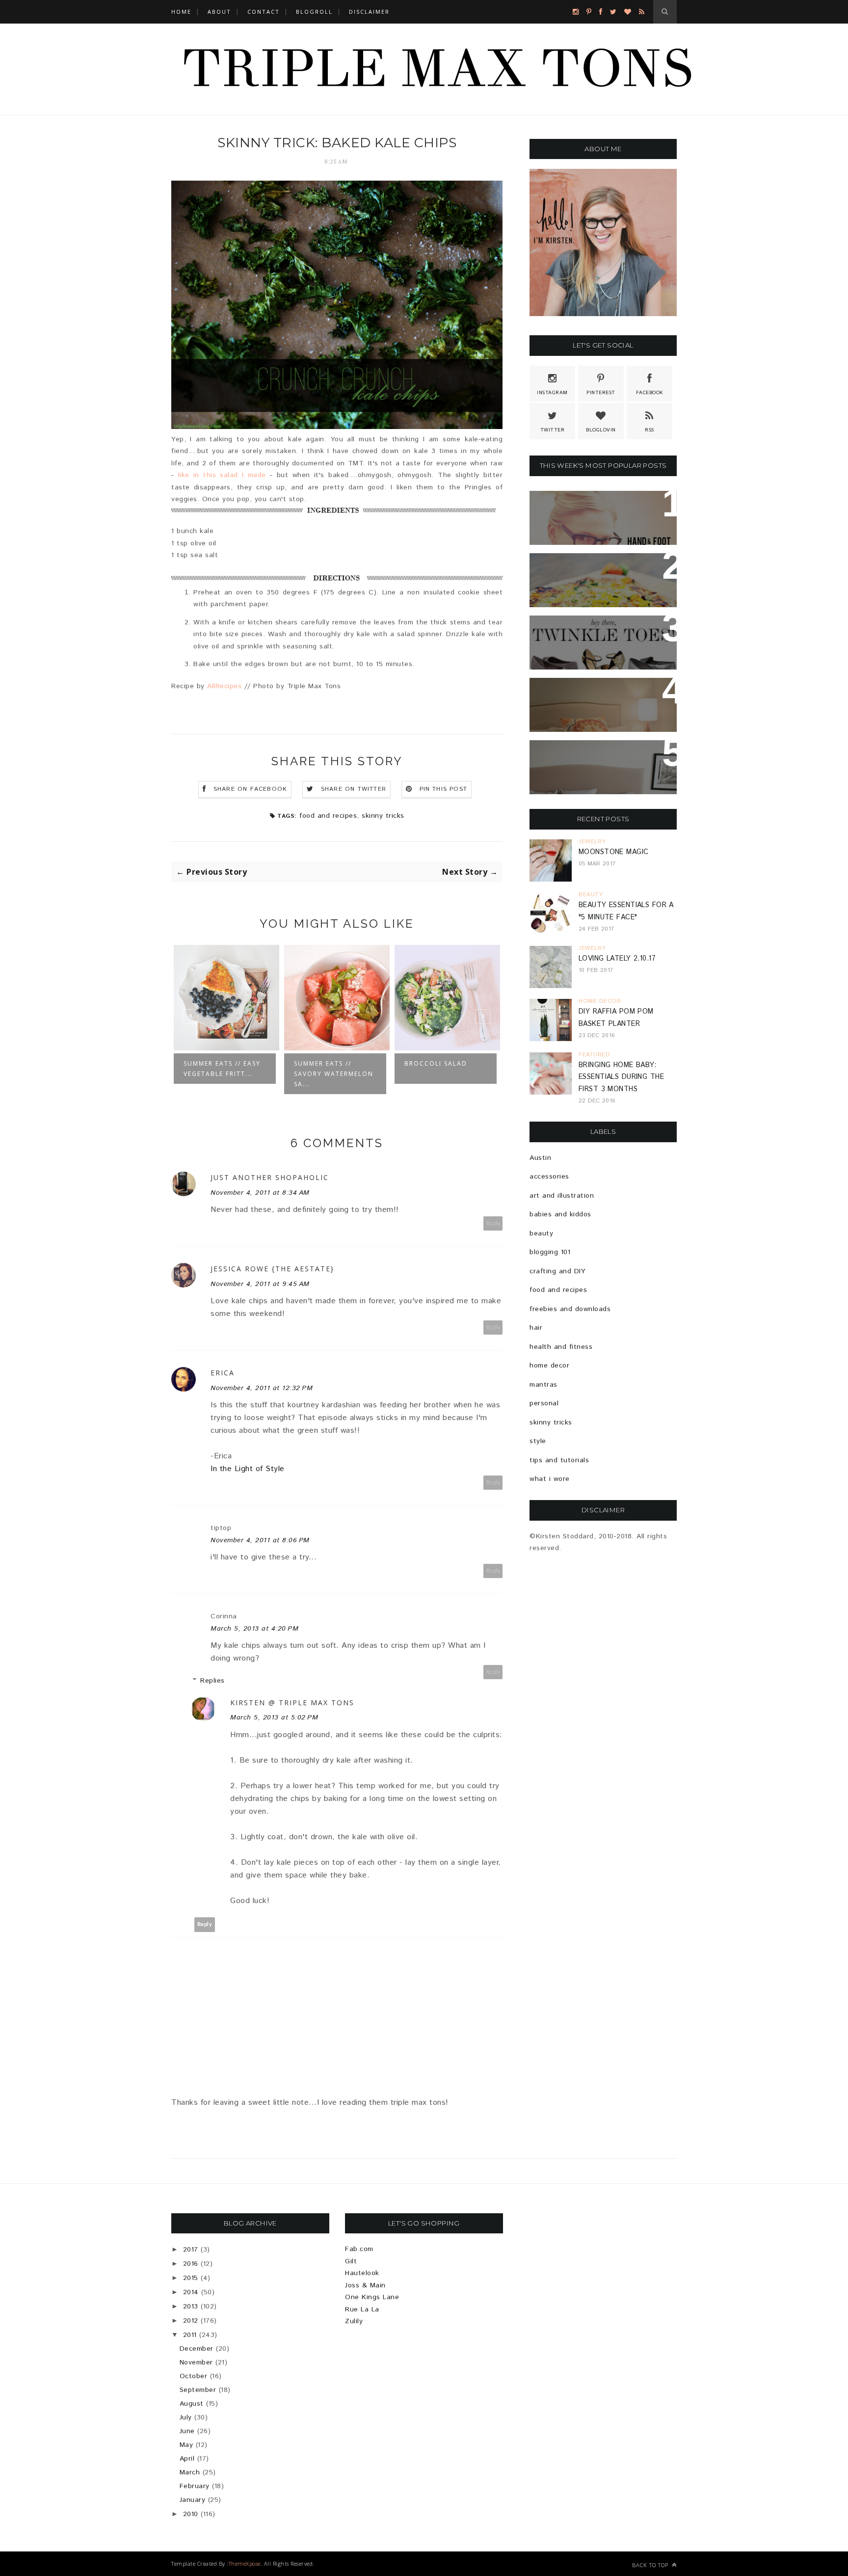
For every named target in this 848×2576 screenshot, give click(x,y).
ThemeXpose (245, 2563)
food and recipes (328, 816)
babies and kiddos (560, 1214)
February (195, 2486)
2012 (191, 2321)
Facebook (650, 393)
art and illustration (562, 1196)
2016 (191, 2264)
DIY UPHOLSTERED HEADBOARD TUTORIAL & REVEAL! (603, 759)
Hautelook (362, 2273)
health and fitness (561, 1347)
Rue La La (362, 2309)
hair (536, 1328)
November (196, 2362)
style (538, 1441)
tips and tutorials (559, 1460)
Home (181, 12)
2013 (191, 2307)
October (194, 2376)
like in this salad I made (222, 475)
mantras (543, 1385)
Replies (212, 1681)
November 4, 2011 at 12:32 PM (262, 1388)
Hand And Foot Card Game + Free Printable (603, 510)
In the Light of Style (248, 1469)
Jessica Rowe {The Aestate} (272, 1269)
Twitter (553, 430)
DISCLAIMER (369, 12)
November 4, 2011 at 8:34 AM (260, 1193)
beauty (541, 1234)
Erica (223, 1373)
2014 (191, 2292)
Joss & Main (365, 2285)
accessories (549, 1177)
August (192, 2404)
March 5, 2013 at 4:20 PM (254, 1629)
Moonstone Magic (613, 852)
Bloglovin (601, 430)
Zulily (354, 2321)
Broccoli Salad (325, 1063)
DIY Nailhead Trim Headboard (577, 697)
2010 (191, 2514)
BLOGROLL (314, 12)
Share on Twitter (354, 789)
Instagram (552, 393)
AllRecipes (224, 686)
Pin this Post (444, 789)
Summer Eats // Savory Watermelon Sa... (223, 1074)
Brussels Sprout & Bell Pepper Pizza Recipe (592, 572)
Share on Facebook (250, 789)
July (186, 2417)
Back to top (651, 2565)
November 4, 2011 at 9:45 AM (260, 1284)
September (198, 2390)
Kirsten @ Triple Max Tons (292, 1703)
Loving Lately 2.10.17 (617, 959)
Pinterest (601, 393)
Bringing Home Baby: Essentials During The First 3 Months (621, 1077)
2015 (191, 2278)
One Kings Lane (372, 2297)
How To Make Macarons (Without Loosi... (444, 1074)
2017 (191, 2250)
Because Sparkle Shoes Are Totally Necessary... (601, 635)
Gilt (351, 2261)
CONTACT (264, 12)
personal (544, 1403)
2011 (190, 2335)
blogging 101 (550, 1252)
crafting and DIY (557, 1271)
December (197, 2349)
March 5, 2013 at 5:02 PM (274, 1717)
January (193, 2500)
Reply (493, 1223)
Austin (540, 1158)
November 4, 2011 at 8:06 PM (260, 1540)
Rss (649, 430)
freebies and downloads (570, 1309)
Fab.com (359, 2249)
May (186, 2445)
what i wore (550, 1479)
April (187, 2459)
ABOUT (219, 12)
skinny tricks (383, 816)
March (190, 2472)
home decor (549, 1366)
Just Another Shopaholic (270, 1177)
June (187, 2431)
